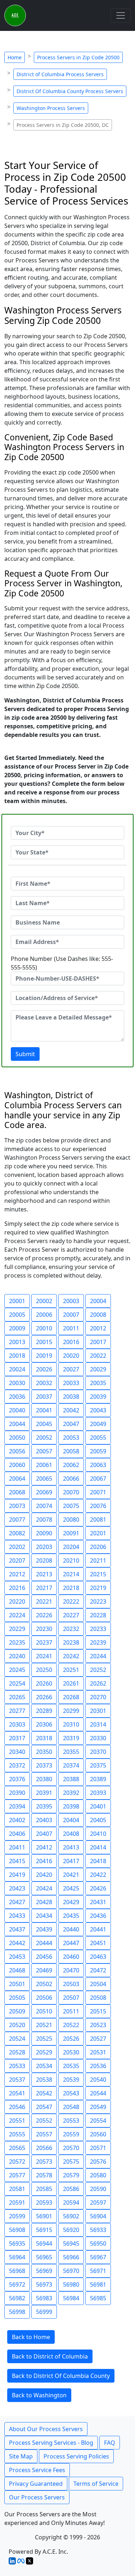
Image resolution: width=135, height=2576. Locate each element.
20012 (98, 1328)
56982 (17, 2298)
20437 (17, 1929)
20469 (44, 1970)
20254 (17, 1683)
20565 (17, 2148)
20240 (17, 1656)
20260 (44, 1683)
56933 (98, 2230)
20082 (17, 1533)
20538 (44, 2080)
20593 (44, 2203)
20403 (44, 1820)
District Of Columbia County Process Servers (70, 91)
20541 (17, 2093)
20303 (17, 1724)
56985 (98, 2298)
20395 (44, 1806)
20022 (98, 1356)
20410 (98, 1834)
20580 (98, 2175)
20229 (17, 1629)
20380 (44, 1779)
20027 (71, 1369)
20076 (98, 1506)
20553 (71, 2121)
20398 (71, 1806)
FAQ (110, 2443)
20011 (71, 1328)
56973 (44, 2284)
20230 (44, 1629)
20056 (17, 1451)
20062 (71, 1465)
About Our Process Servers (46, 2429)
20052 (44, 1438)
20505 (17, 1998)
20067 (98, 1479)
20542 (44, 2093)
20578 (44, 2175)
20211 (98, 1560)
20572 (17, 2162)
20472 (98, 1970)
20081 (98, 1520)
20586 (71, 2189)
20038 (71, 1397)
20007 (71, 1315)
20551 (17, 2121)
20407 (44, 1834)
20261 (71, 1683)
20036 (17, 1397)
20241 (44, 1656)
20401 (98, 1806)
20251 (71, 1670)
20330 (98, 1738)
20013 (17, 1342)
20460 (71, 1957)
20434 (44, 1916)
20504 (98, 1984)
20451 (98, 1943)
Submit (25, 1054)
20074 (44, 1506)
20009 (17, 1328)
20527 (98, 2039)
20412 (44, 1847)
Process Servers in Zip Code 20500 (78, 57)
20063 (98, 1465)
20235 (17, 1642)
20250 (44, 1670)
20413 (71, 1847)
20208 (44, 1560)
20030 (17, 1383)
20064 (17, 1479)
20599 (17, 2216)
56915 (44, 2230)
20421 (71, 1875)
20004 (98, 1301)
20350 (44, 1752)
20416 (44, 1861)
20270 (98, 1697)
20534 (44, 2066)
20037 (44, 1397)
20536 (98, 2066)
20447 (71, 1943)
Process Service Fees (37, 2470)
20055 (98, 1438)
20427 (17, 1902)
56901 (44, 2216)
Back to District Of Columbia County (61, 2376)
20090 (44, 1533)
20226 (44, 1615)
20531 (98, 2052)
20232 (71, 1629)
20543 (71, 2093)
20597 (98, 2203)
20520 (17, 2025)
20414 (98, 1847)
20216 (17, 1588)
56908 (17, 2230)
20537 (17, 2080)
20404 (71, 1820)
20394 (17, 1806)
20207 (17, 1560)
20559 (71, 2134)
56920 (71, 2230)
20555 (17, 2134)
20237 (44, 1642)
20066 (71, 1479)
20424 (44, 1888)
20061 (44, 1465)
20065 (44, 1479)
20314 (98, 1724)
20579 (71, 2175)
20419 (17, 1875)
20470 (71, 1970)
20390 (17, 1793)
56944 (44, 2243)
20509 (17, 2011)
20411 (17, 1847)
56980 (71, 2284)
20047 (71, 1424)
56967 (98, 2257)
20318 (44, 1738)
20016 (71, 1342)
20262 (98, 1683)
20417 (71, 1861)
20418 (98, 1861)
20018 (17, 1356)
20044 (17, 1424)
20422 (98, 1875)
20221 (44, 1601)
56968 (17, 2271)
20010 (44, 1328)
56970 (71, 2271)
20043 (98, 1410)
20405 (98, 1820)
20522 (71, 2025)
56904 (98, 2216)
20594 (71, 2203)
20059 (98, 1451)
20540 (98, 2080)
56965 (44, 2257)
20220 (17, 1601)
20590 (98, 2189)
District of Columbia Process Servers (60, 74)
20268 (71, 1697)
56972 (17, 2284)
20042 (71, 1410)
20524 (17, 2039)
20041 (44, 1410)
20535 (71, 2066)
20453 (17, 1957)
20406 (17, 1834)
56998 (17, 2312)
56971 (98, 2271)
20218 (71, 1588)
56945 (71, 2243)
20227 (71, 1615)
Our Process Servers (37, 2497)
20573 (44, 2162)
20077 (17, 1520)
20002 (44, 1301)
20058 (71, 1451)
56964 (17, 2257)
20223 (98, 1601)
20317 (17, 1738)
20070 (71, 1492)
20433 (17, 1916)
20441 (98, 1929)
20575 (71, 2162)
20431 (98, 1902)
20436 (98, 1916)
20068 (17, 1492)
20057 (44, 1451)
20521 (44, 2025)
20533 (17, 2066)
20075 (71, 1506)
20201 (98, 1533)
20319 (71, 1738)
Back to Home (31, 2337)
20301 (98, 1711)
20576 (98, 2162)
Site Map (21, 2456)
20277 (17, 1711)
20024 (17, 1369)
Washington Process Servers (51, 108)
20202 (17, 1547)
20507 (71, 1998)
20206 (98, 1547)
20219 (98, 1588)
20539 (71, 2080)
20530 (71, 2052)
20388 (71, 1779)
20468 (17, 1970)
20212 (17, 1574)
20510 (44, 2011)
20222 (71, 1601)
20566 (44, 2148)
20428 (44, 1902)
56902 (71, 2216)
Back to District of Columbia (50, 2356)
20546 (17, 2107)
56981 (98, 2284)
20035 (98, 1383)
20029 (98, 1369)
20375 (98, 1765)
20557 (44, 2134)
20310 (71, 1724)
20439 (44, 1929)
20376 (17, 1779)
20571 (98, 2148)
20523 (98, 2025)
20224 (17, 1615)
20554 (98, 2121)
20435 (71, 1916)
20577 (17, 2175)
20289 (44, 1711)
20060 (17, 1465)
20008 (98, 1315)
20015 (44, 1342)
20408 (71, 1834)
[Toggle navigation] (121, 15)
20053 (71, 1438)
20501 (17, 1984)
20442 (17, 1943)
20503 (71, 1984)
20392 (71, 1793)
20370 (98, 1752)
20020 (71, 1356)
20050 (17, 1438)
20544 (98, 2093)
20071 (98, 1492)
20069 (44, 1492)
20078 (44, 1520)
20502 (44, 1984)
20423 (17, 1888)
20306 (44, 1724)
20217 (44, 1588)
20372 (17, 1765)
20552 (44, 2121)
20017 (98, 1342)
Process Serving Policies (76, 2456)
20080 (71, 1520)
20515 (98, 2011)
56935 (17, 2243)
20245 (17, 1670)
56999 (44, 2312)
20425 (71, 1888)
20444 (44, 1943)
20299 (71, 1711)
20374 (71, 1765)
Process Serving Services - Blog (51, 2443)
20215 (98, 1574)
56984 (71, 2298)
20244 (98, 1656)
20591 (17, 2203)
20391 (44, 1793)
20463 (98, 1957)
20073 (17, 1506)
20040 (17, 1410)
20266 (44, 1697)
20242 (71, 1656)
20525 (44, 2039)
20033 (71, 1383)
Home (15, 57)
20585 (44, 2189)
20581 (17, 2189)
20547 (44, 2107)
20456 (44, 1957)
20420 (44, 1875)
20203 (44, 1547)
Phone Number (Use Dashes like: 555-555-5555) (62, 963)
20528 (17, 2052)
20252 (98, 1670)
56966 (71, 2257)
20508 (98, 1998)
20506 (44, 1998)
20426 (98, 1888)
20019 (44, 1356)
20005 (17, 1315)
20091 (71, 1533)
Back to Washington (39, 2395)
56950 (98, 2243)
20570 (71, 2148)
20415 (17, 1861)
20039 (98, 1397)
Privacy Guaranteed (36, 2484)
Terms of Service (96, 2484)
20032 (44, 1383)
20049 (98, 1424)
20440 (71, 1929)
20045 (44, 1424)
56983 (44, 2298)
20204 (71, 1547)
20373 (44, 1765)
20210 (71, 1560)
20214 (71, 1574)
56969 (44, 2271)
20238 (71, 1642)
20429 (71, 1902)
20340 (17, 1752)
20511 (71, 2011)
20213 (44, 1574)
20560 (98, 2134)
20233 (98, 1629)
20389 (98, 1779)
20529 (44, 2052)
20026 (44, 1369)
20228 (98, 1615)
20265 (17, 1697)
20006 (44, 1315)
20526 (71, 2039)
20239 (98, 1642)
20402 (17, 1820)
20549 (98, 2107)
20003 (71, 1301)
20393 (98, 1793)
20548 (71, 2107)
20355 (71, 1752)
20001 (17, 1301)
